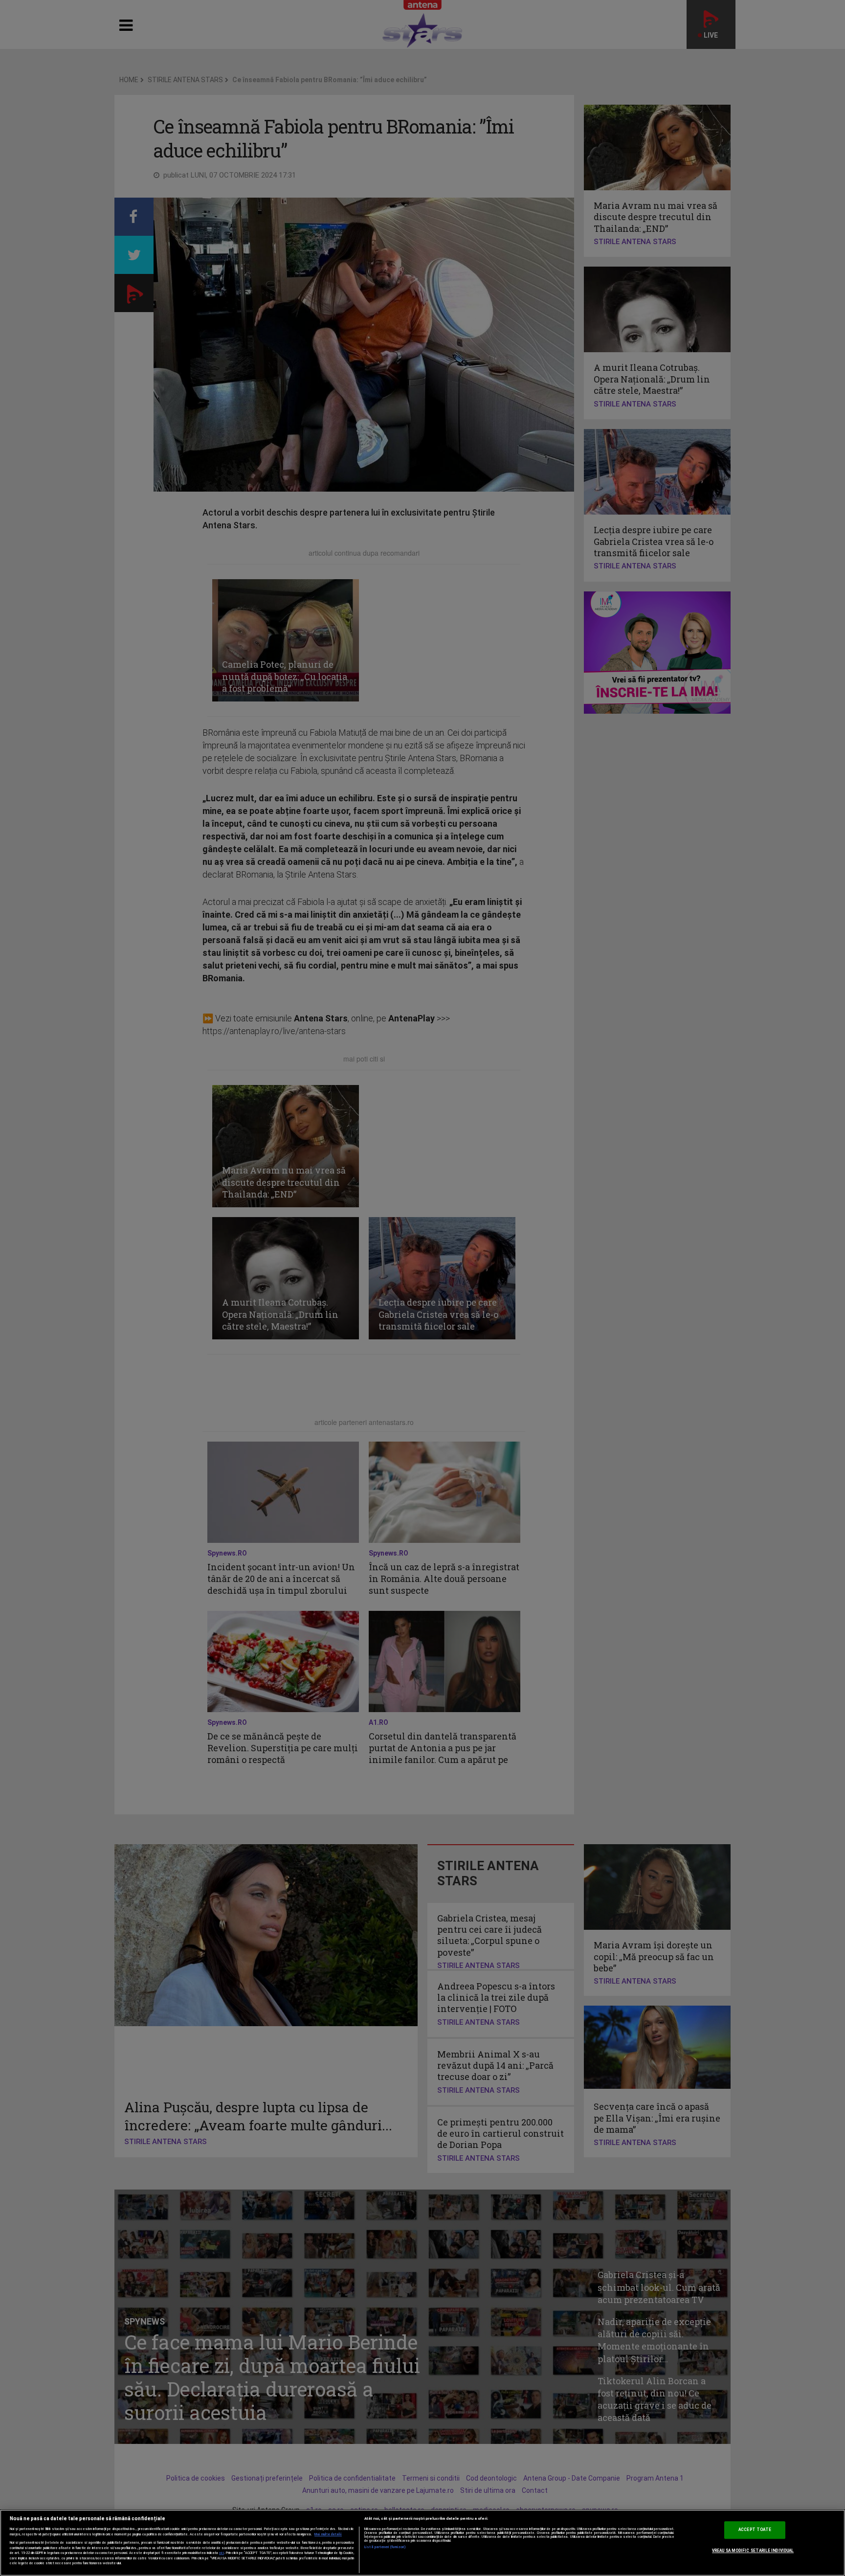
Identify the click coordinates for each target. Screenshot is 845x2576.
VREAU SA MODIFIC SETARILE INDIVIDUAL (753, 2551)
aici (222, 2553)
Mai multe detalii (328, 2534)
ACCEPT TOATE (755, 2530)
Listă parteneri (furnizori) (385, 2547)
